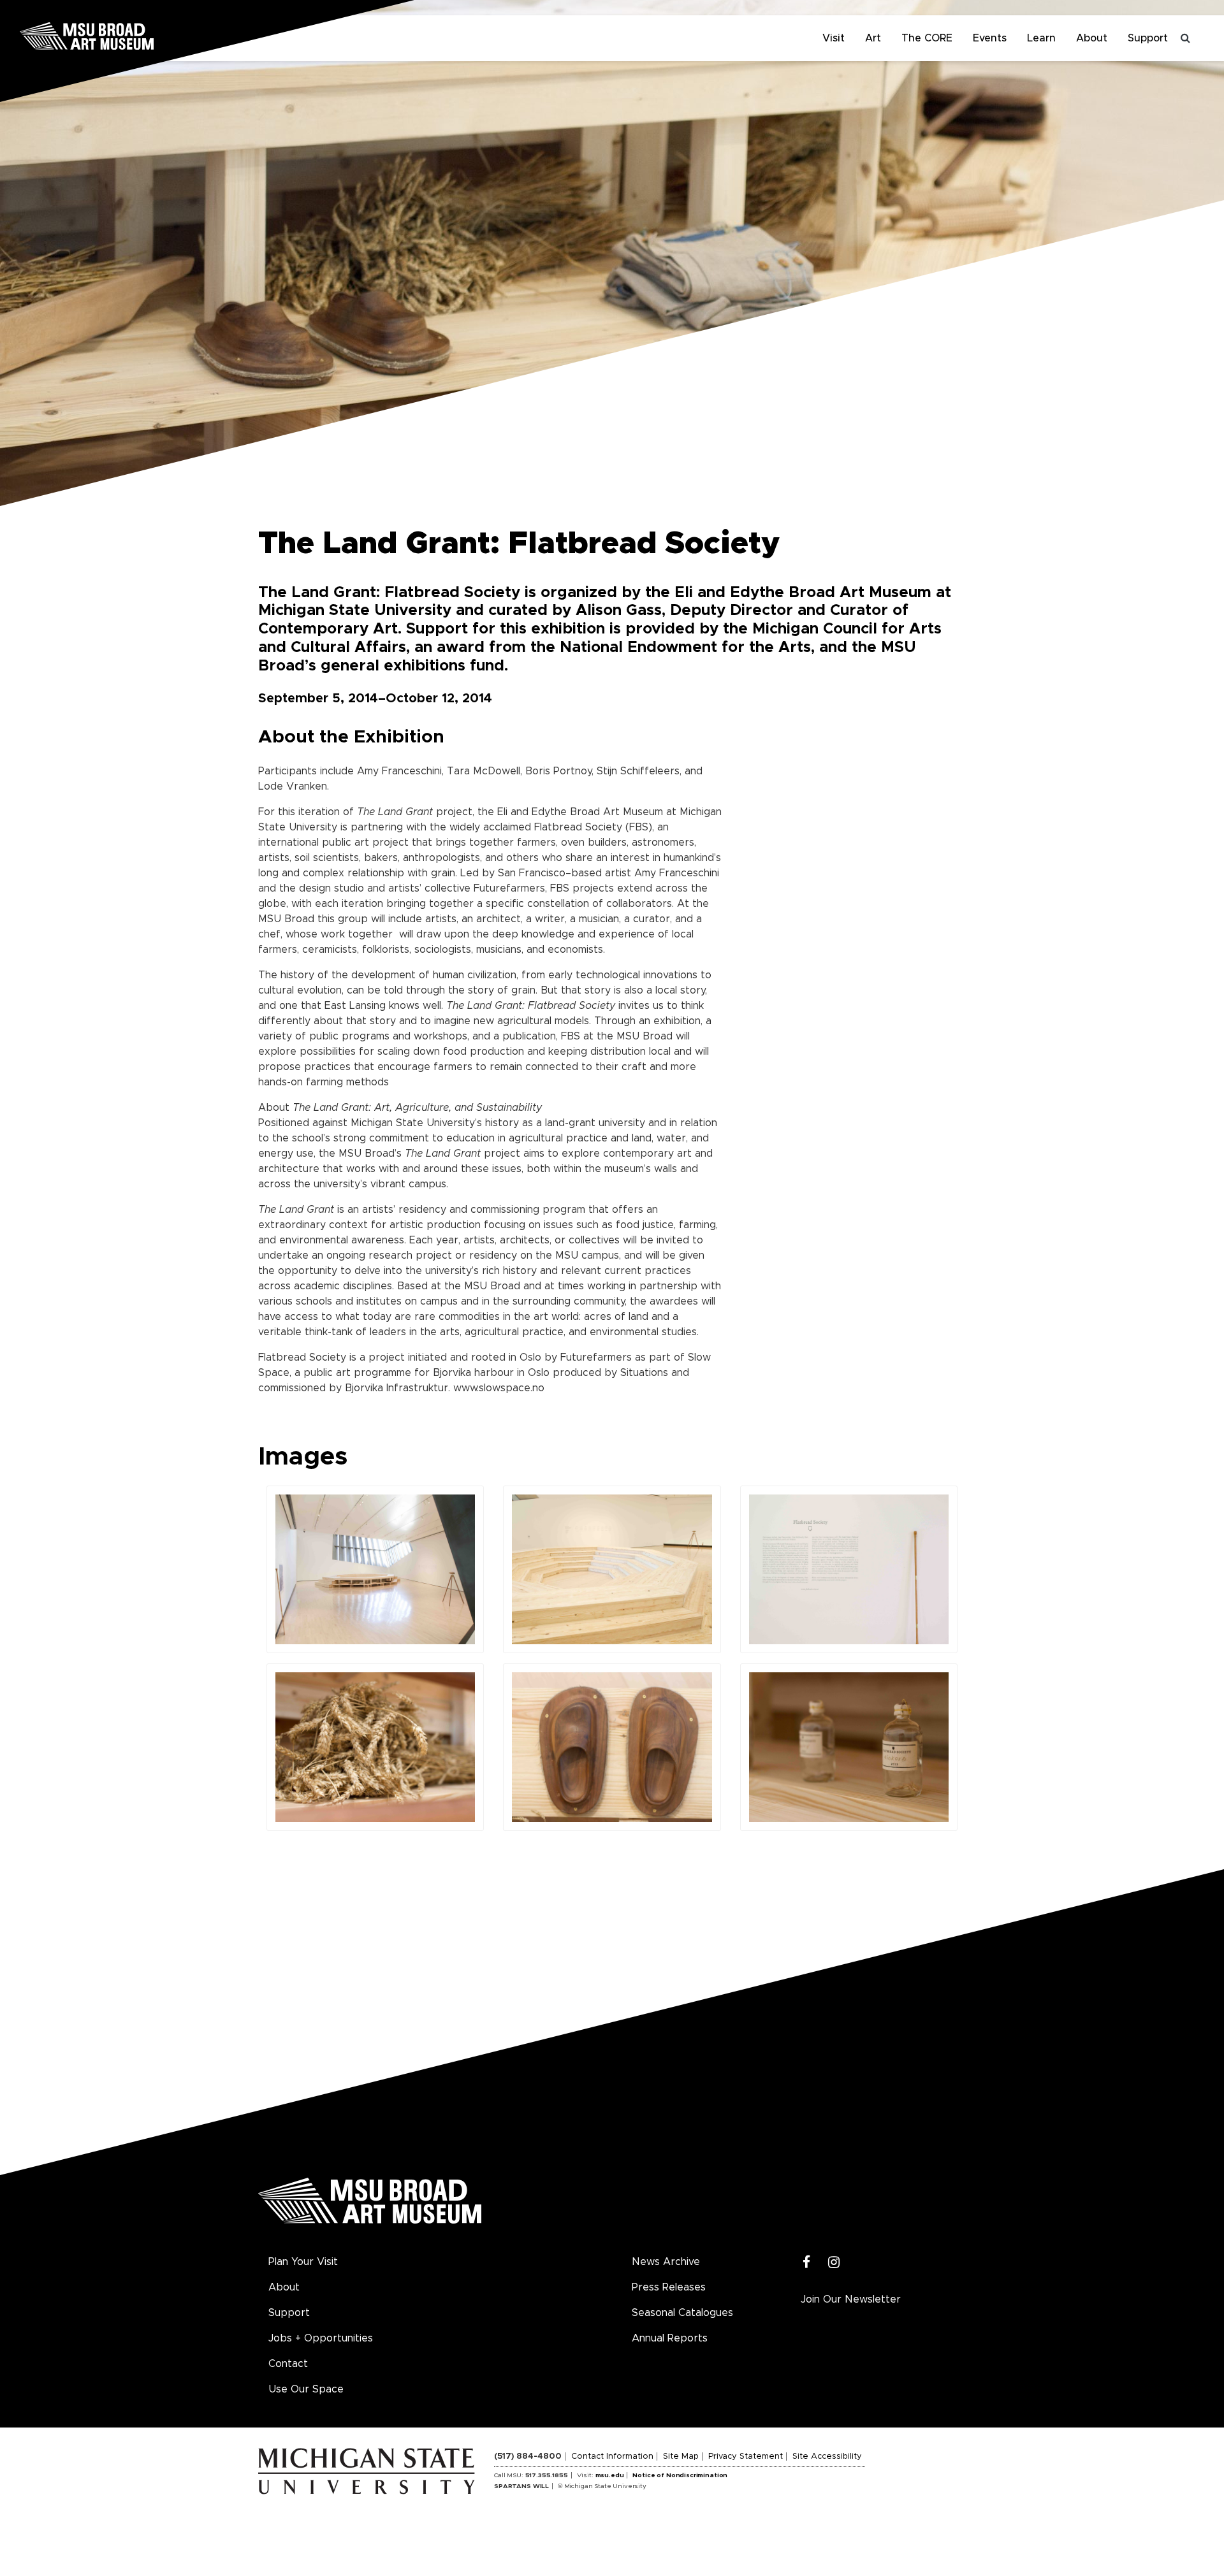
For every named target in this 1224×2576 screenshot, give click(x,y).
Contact (288, 2364)
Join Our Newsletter (851, 2299)
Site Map (681, 2457)
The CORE (927, 38)
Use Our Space (306, 2389)
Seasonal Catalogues (682, 2313)
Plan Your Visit (303, 2262)
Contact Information (612, 2457)
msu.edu (610, 2475)
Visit (834, 38)
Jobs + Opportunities (321, 2338)
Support (1148, 38)
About (1092, 38)
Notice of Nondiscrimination (680, 2475)
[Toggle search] (1186, 38)
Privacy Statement (746, 2457)
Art (873, 38)
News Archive (666, 2262)
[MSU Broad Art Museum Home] (370, 2205)
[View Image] (375, 1569)
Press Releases (669, 2287)
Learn (1041, 38)
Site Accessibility (827, 2457)
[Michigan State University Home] (376, 2470)
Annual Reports (670, 2338)
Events (990, 38)
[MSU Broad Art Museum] (127, 35)
